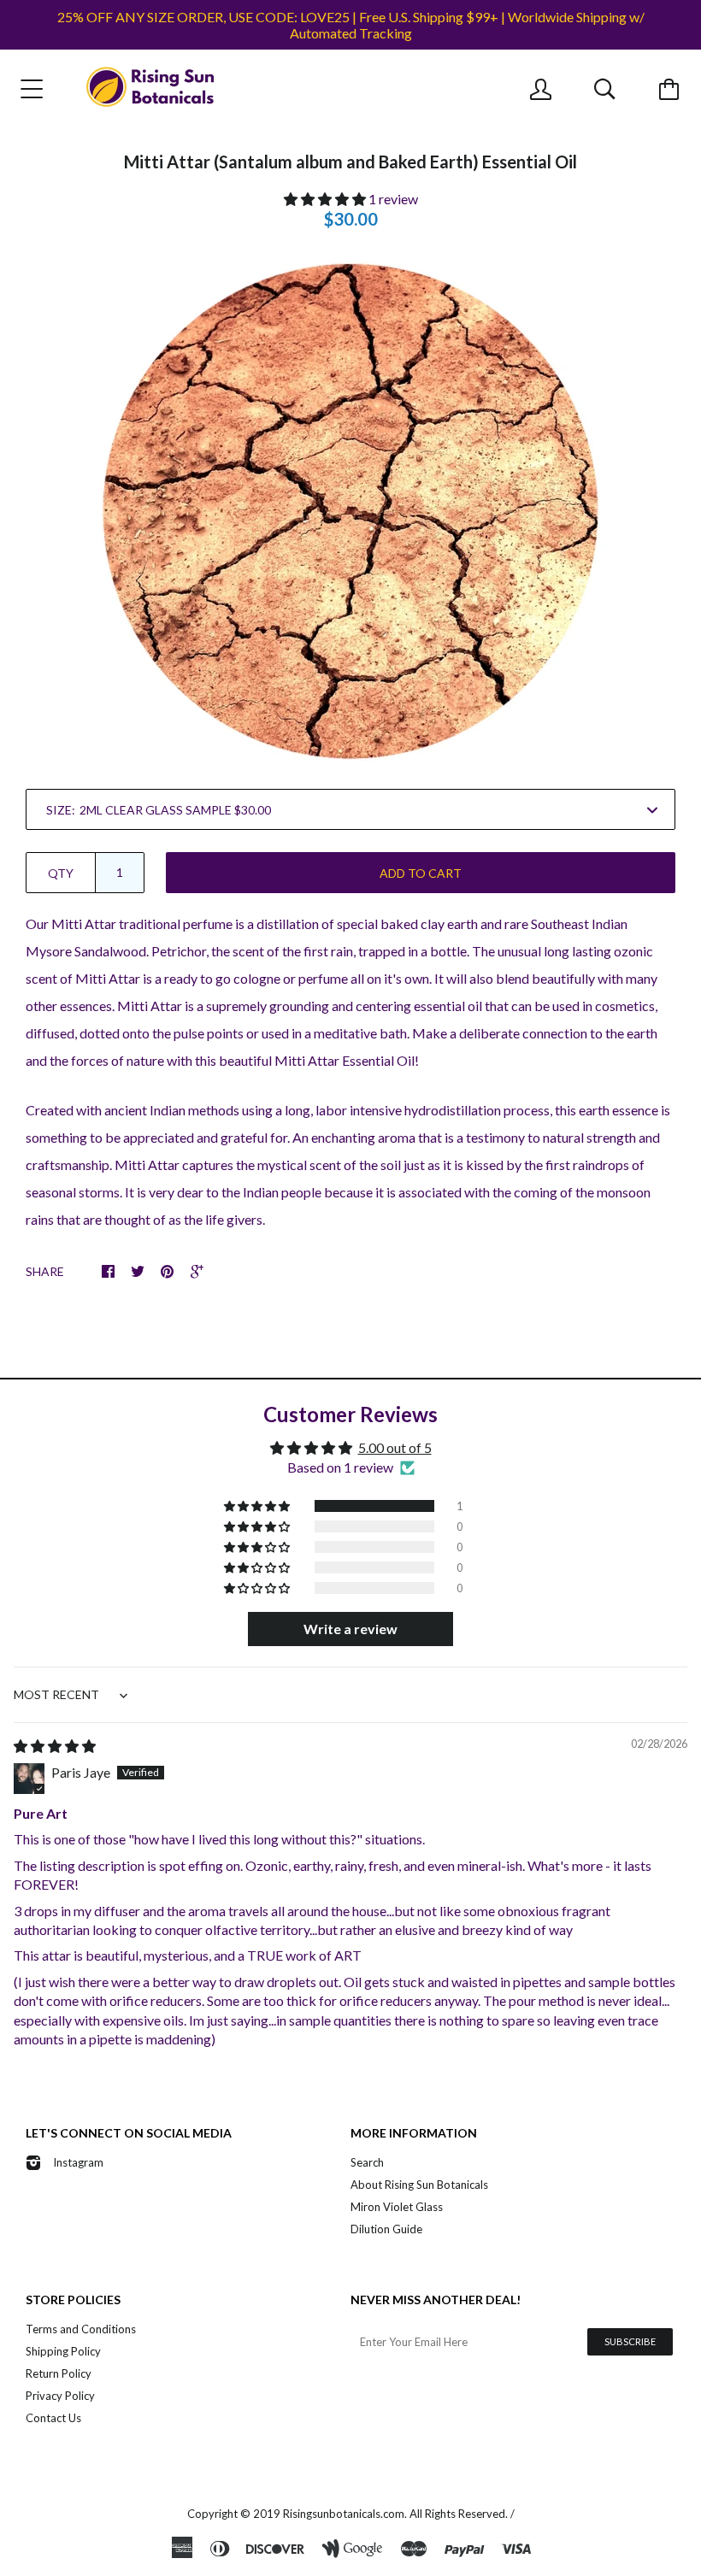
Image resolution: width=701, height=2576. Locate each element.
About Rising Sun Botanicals (419, 2185)
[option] (350, 511)
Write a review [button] (350, 1629)
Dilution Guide (386, 2229)
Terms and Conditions (81, 2329)
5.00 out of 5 (395, 1447)
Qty (61, 873)
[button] (326, 199)
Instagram (78, 2162)
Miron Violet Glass (397, 2207)
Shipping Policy (63, 2351)
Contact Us (53, 2418)
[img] (55, 1746)
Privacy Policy (60, 2396)
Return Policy (59, 2373)
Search (367, 2162)
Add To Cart (421, 873)
